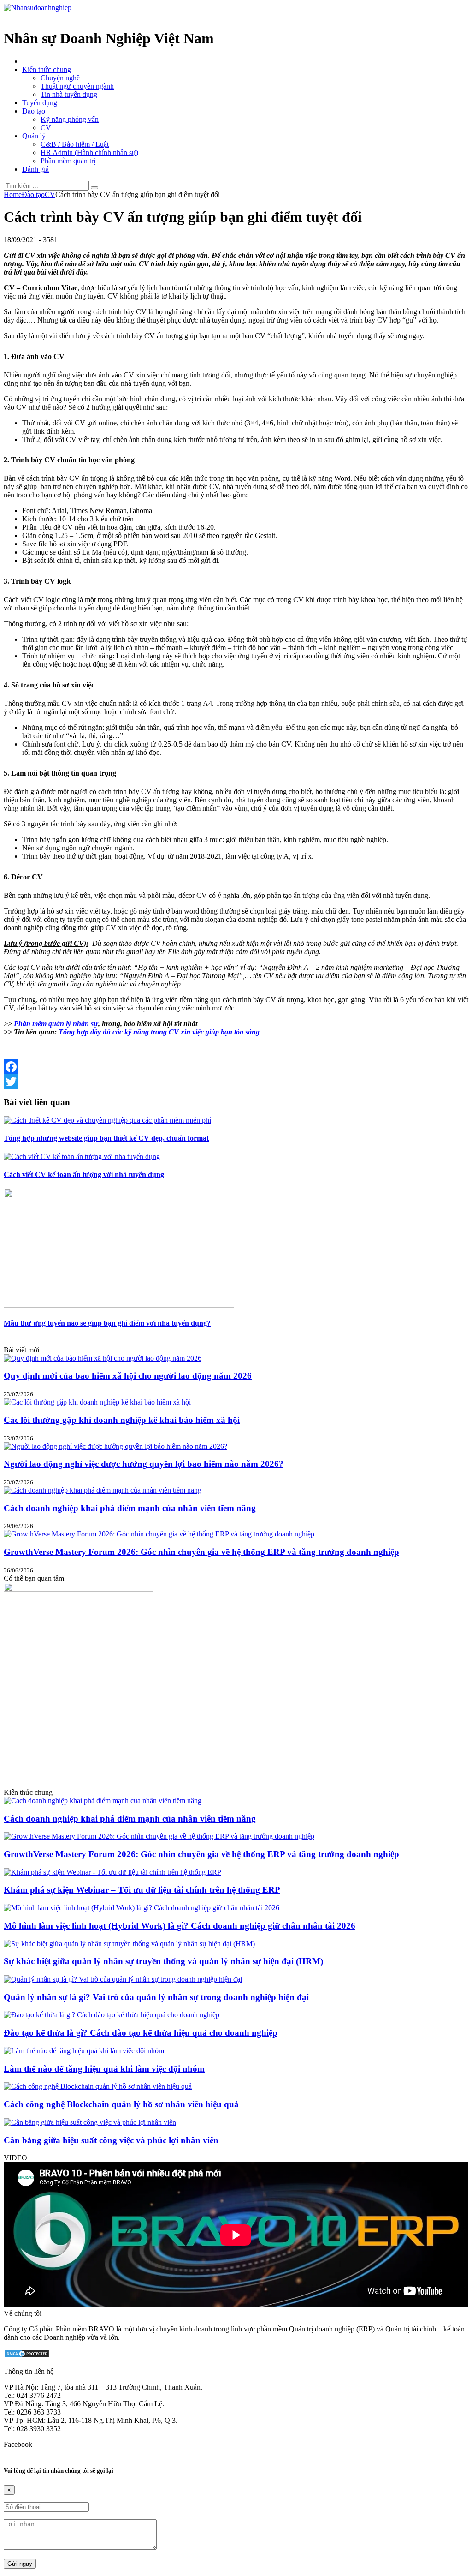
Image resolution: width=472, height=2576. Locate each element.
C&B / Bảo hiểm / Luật (75, 144)
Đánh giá (35, 169)
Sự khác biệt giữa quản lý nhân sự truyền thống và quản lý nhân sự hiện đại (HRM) (163, 1961)
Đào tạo (34, 111)
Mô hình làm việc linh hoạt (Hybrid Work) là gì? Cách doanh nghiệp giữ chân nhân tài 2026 (180, 1926)
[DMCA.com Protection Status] (27, 2356)
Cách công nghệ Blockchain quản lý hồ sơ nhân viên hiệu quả (121, 2104)
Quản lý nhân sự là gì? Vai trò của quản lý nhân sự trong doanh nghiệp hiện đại (156, 1997)
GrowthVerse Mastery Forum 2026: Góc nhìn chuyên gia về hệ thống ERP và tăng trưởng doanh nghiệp (201, 1552)
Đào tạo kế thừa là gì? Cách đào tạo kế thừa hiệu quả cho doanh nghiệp (141, 2033)
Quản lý (34, 136)
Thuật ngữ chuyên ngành (77, 86)
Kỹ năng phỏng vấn (70, 119)
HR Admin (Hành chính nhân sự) (89, 152)
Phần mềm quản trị (68, 161)
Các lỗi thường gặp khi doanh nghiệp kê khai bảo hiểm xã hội (122, 1420)
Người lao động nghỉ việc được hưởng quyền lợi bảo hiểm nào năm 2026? (144, 1464)
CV (46, 128)
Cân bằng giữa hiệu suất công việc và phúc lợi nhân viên (111, 2140)
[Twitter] (236, 1082)
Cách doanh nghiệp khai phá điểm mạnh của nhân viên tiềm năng (130, 1508)
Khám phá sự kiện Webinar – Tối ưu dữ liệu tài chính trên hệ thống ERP (142, 1890)
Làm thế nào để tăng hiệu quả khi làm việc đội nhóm (104, 2069)
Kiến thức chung (47, 69)
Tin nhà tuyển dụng (69, 94)
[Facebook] (236, 1067)
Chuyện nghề (60, 78)
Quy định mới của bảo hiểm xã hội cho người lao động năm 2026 (128, 1376)
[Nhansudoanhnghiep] (38, 8)
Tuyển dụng (40, 103)
